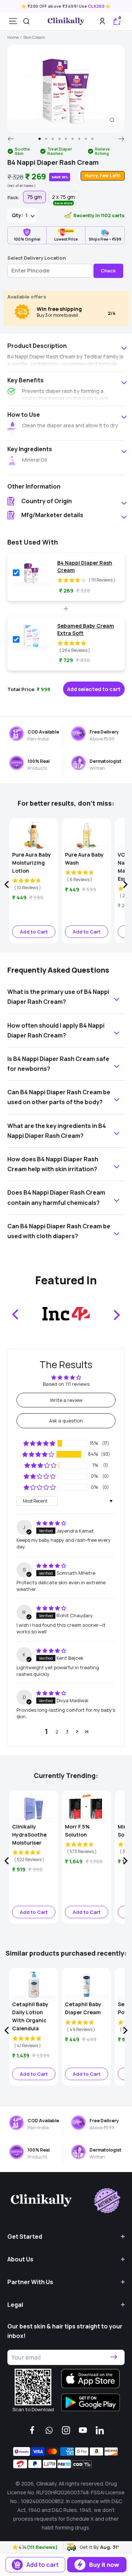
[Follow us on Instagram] (66, 2430)
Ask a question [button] (66, 1421)
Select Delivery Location (36, 258)
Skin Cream (34, 37)
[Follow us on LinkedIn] (100, 2430)
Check (108, 271)
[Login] (102, 21)
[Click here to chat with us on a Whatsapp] (49, 2430)
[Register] (114, 2357)
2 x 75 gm (63, 198)
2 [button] (57, 1731)
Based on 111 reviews (66, 1384)
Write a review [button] (66, 1400)
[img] (51, 1523)
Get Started (25, 2237)
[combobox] (26, 21)
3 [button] (67, 1731)
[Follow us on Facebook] (32, 2430)
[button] (16, 2547)
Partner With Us (30, 2282)
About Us (20, 2259)
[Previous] (10, 139)
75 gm (34, 197)
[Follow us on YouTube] (83, 2430)
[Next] (122, 139)
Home (13, 37)
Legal (15, 2305)
